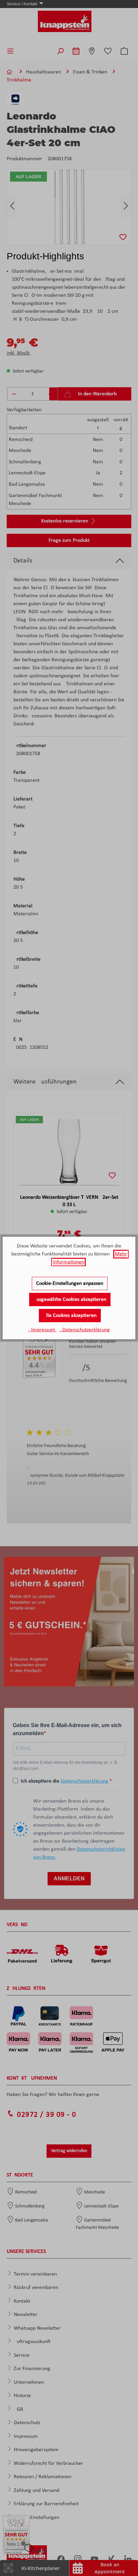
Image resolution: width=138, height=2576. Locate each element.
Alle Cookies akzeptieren (70, 1316)
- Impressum (42, 1330)
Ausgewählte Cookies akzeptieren (70, 1300)
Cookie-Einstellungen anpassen (70, 1283)
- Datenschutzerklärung (85, 1330)
